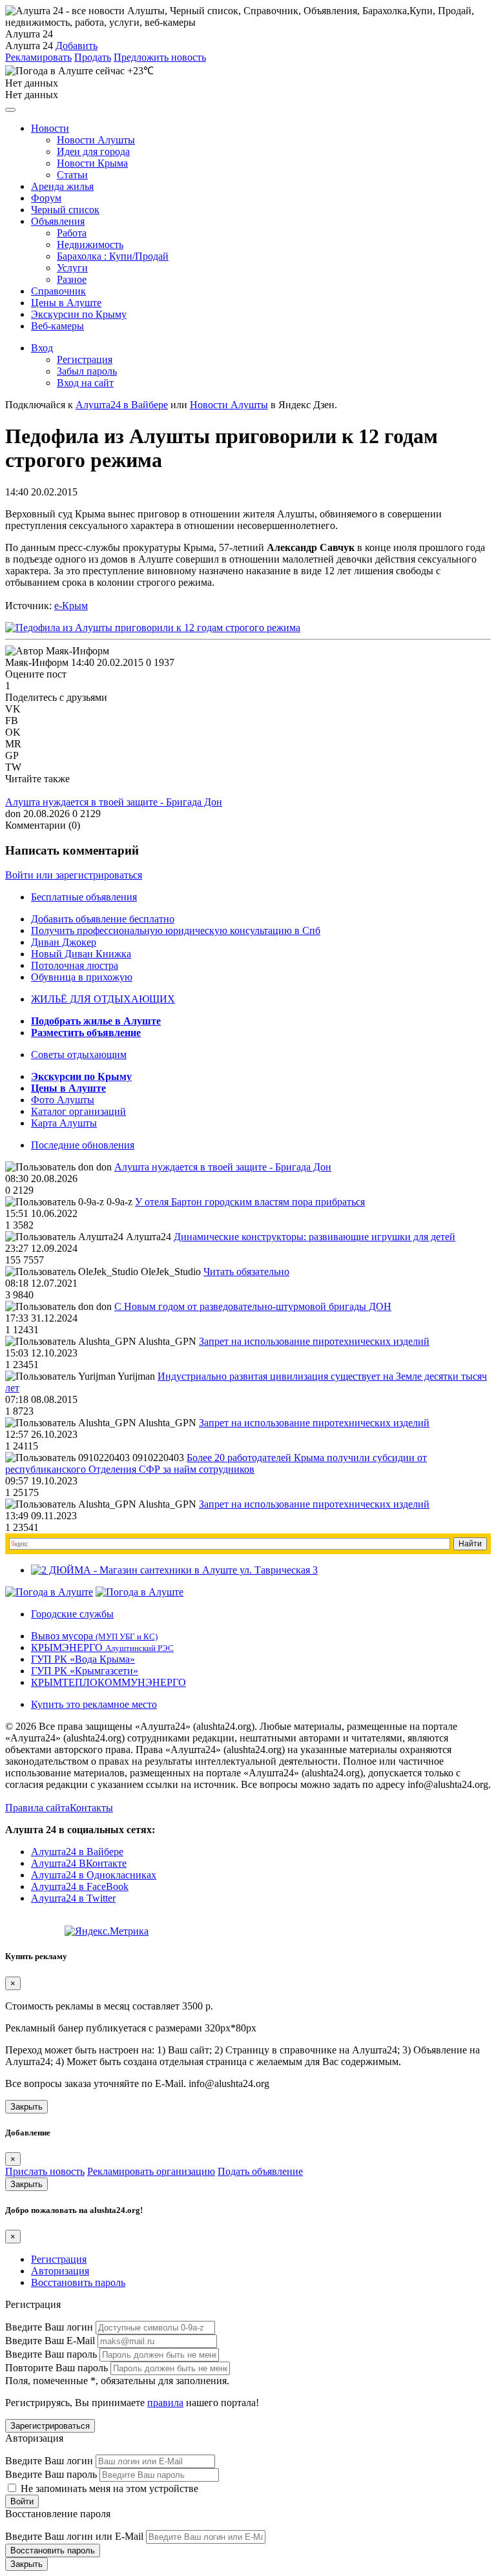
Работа (72, 233)
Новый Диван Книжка (81, 954)
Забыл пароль (87, 371)
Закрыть (26, 2107)
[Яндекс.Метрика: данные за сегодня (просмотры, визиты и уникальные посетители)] (107, 1931)
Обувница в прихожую (82, 977)
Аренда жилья (62, 186)
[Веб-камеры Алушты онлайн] (139, 1592)
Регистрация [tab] (59, 2259)
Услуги (72, 268)
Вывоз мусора (94, 1636)
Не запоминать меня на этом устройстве (108, 2488)
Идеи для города (93, 151)
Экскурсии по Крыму (79, 314)
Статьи (72, 175)
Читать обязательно (246, 1272)
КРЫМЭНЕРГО (102, 1647)
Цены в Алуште (66, 303)
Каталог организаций (78, 1111)
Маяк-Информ (37, 662)
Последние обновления (83, 1145)
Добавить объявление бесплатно (103, 919)
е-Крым (71, 606)
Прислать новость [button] (45, 2171)
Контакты (91, 1808)
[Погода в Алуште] (49, 1592)
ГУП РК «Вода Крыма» (83, 1659)
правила (165, 2403)
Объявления (58, 221)
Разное (72, 279)
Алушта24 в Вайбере (77, 1852)
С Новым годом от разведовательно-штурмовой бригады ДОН (253, 1306)
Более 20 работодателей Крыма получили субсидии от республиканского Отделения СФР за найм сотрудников (216, 1463)
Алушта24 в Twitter (73, 1898)
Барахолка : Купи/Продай (113, 256)
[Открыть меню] (10, 110)
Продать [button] (93, 57)
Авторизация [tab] (60, 2271)
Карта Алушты (64, 1123)
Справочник (58, 291)
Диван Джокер (64, 942)
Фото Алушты (63, 1100)
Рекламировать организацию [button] (151, 2171)
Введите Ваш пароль (51, 2354)
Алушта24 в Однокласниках (94, 1875)
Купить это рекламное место (94, 1704)
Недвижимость (90, 244)
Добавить (77, 46)
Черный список (65, 210)
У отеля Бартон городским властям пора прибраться (250, 1202)
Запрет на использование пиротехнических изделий (314, 1341)
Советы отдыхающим (79, 1054)
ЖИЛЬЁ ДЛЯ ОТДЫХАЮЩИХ (103, 999)
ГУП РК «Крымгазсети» (85, 1671)
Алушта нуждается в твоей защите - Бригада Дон (114, 802)
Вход (42, 348)
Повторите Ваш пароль (57, 2368)
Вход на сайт (85, 383)
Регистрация (85, 359)
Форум (46, 198)
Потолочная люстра (75, 965)
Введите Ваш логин (49, 2327)
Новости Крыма (92, 163)
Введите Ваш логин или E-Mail (74, 2536)
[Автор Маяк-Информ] (57, 651)
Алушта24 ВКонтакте (79, 1863)
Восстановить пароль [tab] (78, 2282)
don (13, 814)
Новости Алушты (96, 140)
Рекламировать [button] (38, 57)
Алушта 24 (29, 46)
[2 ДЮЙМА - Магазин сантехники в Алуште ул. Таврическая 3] (174, 1570)
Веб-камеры (57, 326)
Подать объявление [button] (260, 2171)
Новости (50, 128)
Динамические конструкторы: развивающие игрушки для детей (315, 1237)
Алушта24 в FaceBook (80, 1886)
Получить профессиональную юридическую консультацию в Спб (176, 930)
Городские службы (72, 1614)
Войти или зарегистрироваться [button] (74, 875)
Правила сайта (37, 1808)
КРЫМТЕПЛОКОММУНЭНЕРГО (108, 1682)
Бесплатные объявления (84, 897)
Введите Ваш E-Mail (50, 2341)
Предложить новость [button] (160, 57)
